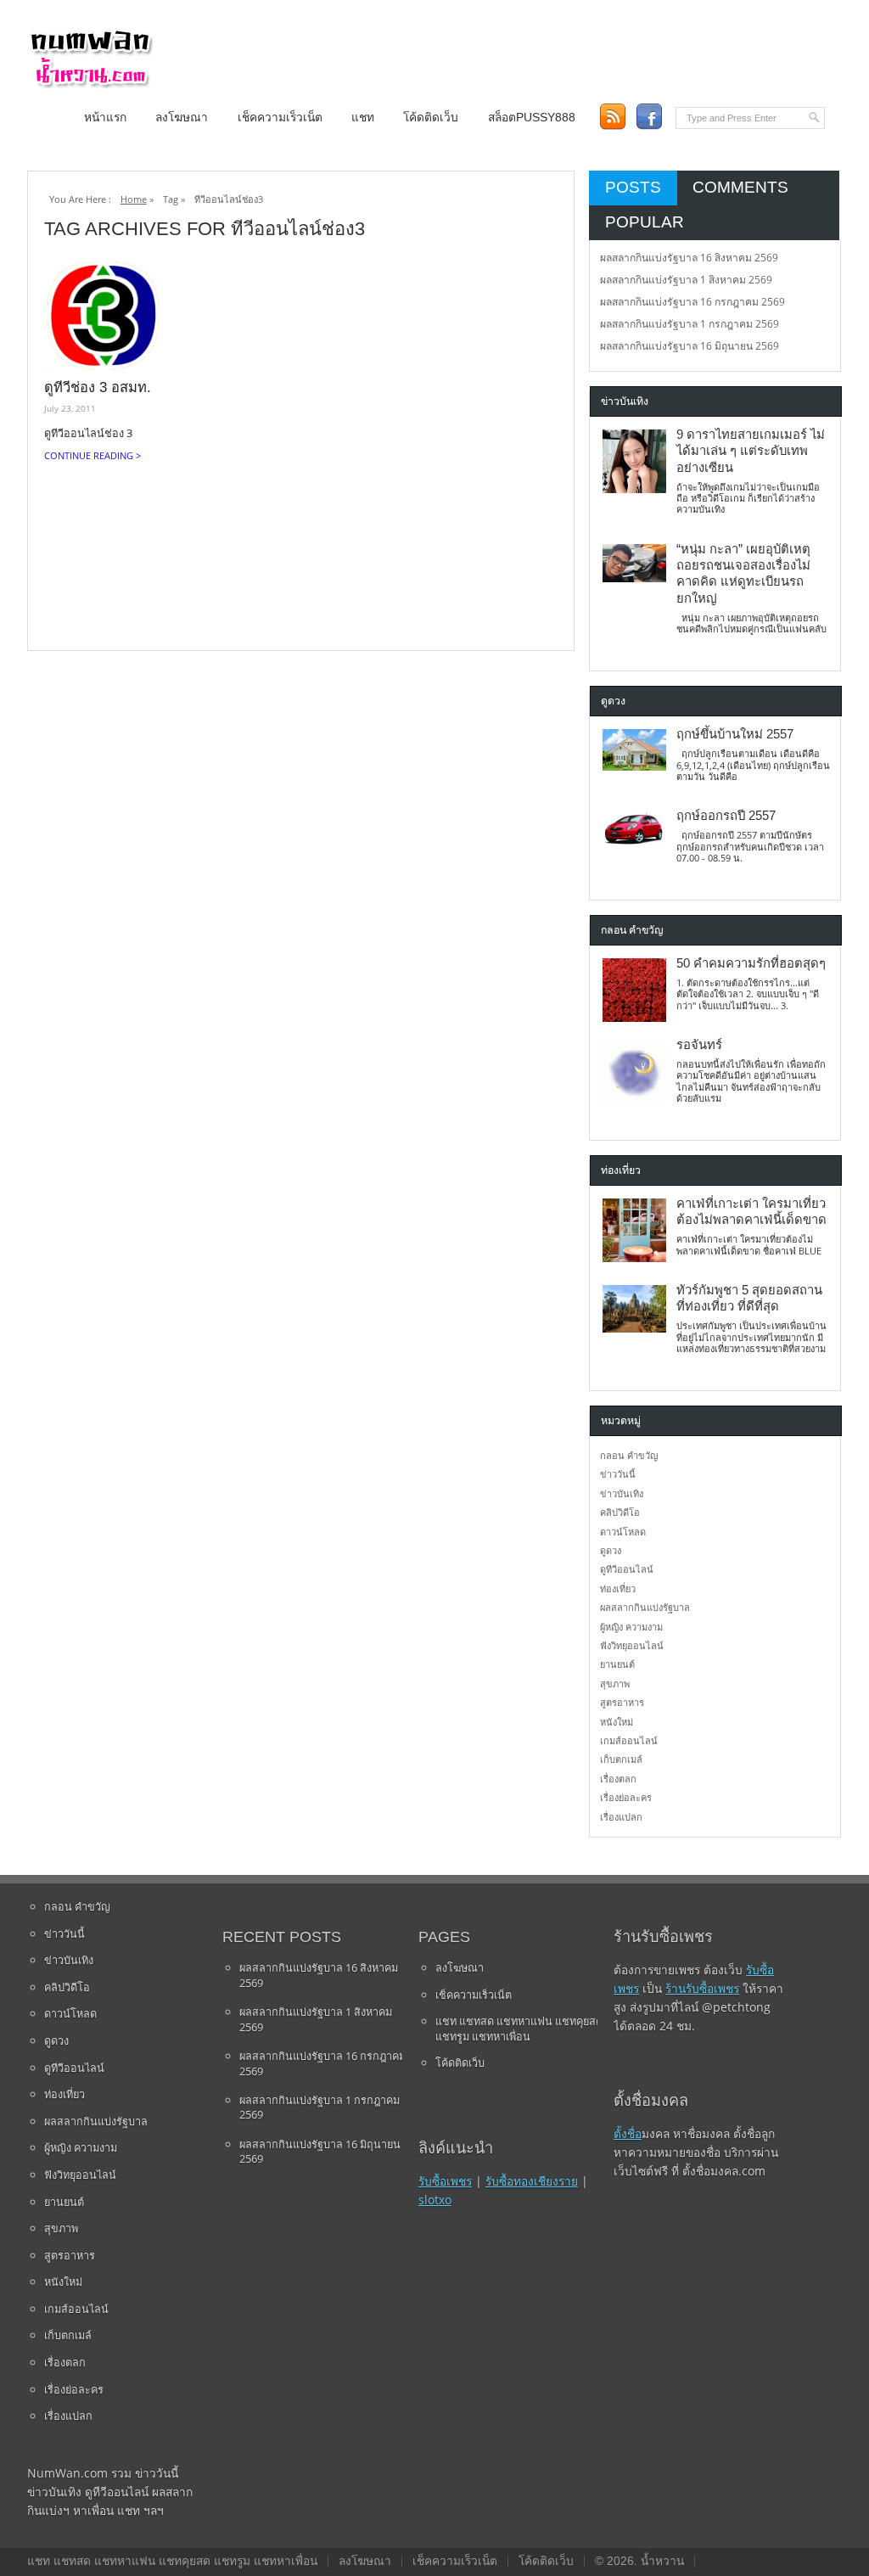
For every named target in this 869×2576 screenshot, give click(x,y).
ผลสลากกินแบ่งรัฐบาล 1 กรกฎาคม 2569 (690, 324)
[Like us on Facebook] (649, 117)
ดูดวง (611, 1550)
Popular (645, 222)
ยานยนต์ (617, 1664)
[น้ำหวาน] (91, 84)
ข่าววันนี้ (618, 1474)
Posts (633, 187)
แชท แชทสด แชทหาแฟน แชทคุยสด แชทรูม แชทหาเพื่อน (519, 2029)
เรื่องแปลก (621, 1817)
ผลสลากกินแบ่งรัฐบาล (645, 1607)
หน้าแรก (105, 118)
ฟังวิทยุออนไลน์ (632, 1645)
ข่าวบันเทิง (622, 1493)
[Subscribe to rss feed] (612, 117)
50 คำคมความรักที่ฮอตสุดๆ (751, 963)
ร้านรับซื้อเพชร (702, 1988)
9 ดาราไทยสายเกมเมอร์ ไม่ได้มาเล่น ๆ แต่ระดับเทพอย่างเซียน (751, 451)
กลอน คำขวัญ (629, 1455)
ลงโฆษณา (182, 118)
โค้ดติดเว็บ (431, 118)
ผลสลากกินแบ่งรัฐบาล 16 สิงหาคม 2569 (689, 258)
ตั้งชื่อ (628, 2133)
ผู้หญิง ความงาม (631, 1627)
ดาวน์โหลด (623, 1532)
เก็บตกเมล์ (621, 1759)
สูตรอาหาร (622, 1702)
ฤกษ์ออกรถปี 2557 (726, 816)
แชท (363, 118)
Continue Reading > (93, 455)
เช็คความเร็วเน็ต (280, 118)
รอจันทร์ (699, 1045)
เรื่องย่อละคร (626, 1797)
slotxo (435, 2200)
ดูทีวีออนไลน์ (627, 1569)
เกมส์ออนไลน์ (629, 1740)
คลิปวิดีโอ (620, 1512)
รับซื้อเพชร (445, 2181)
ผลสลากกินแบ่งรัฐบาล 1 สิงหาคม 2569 (686, 280)
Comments (740, 187)
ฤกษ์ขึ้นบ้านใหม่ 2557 (735, 734)
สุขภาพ (615, 1684)
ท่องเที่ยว (618, 1588)
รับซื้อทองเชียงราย (532, 2181)
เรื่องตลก (618, 1779)
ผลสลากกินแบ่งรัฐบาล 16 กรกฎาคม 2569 (692, 302)
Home (134, 199)
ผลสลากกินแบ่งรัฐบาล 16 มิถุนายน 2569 (690, 346)
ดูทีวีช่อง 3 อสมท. (98, 387)
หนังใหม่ (617, 1722)
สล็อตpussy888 (532, 118)
